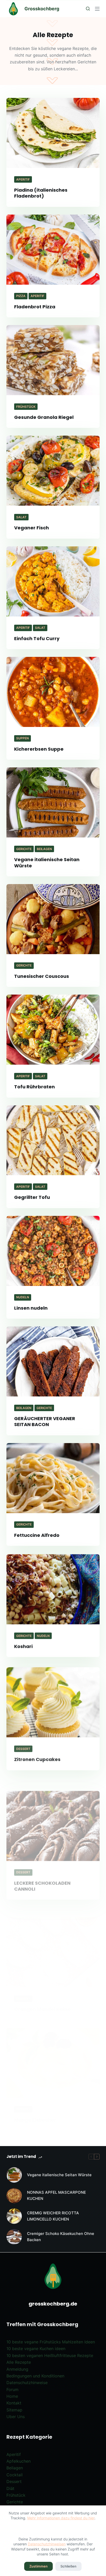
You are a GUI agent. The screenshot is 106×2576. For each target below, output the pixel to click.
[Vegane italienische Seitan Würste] (53, 802)
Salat (21, 517)
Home (12, 2396)
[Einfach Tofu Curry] (53, 581)
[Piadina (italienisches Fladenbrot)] (53, 133)
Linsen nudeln (31, 1308)
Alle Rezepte (19, 2362)
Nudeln (23, 1297)
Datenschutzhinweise (27, 2383)
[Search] (88, 9)
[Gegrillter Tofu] (53, 1140)
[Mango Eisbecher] (53, 2037)
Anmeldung (17, 2369)
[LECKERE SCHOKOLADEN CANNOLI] (53, 1810)
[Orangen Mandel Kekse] (53, 1926)
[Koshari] (53, 1589)
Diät (10, 2488)
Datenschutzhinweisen (47, 2544)
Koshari (23, 1646)
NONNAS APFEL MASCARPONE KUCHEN (56, 2196)
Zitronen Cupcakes (37, 1756)
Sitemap (14, 2410)
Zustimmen (38, 2566)
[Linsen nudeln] (53, 1251)
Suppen (23, 738)
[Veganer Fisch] (53, 471)
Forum (12, 2389)
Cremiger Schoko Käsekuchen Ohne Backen (61, 2237)
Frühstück (26, 407)
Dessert (23, 1746)
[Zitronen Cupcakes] (53, 1699)
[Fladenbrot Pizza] (53, 250)
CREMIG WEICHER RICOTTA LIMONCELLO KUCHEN (53, 2216)
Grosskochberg (42, 9)
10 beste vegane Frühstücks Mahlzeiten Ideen (51, 2342)
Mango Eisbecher (35, 2094)
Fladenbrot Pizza (35, 307)
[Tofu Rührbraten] (53, 1030)
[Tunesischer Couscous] (53, 919)
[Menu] (97, 9)
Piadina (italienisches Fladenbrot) (41, 193)
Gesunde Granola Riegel (44, 417)
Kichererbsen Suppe (39, 749)
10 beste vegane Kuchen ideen (36, 2349)
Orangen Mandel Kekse (43, 1983)
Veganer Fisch (32, 528)
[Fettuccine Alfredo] (53, 1478)
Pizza (21, 296)
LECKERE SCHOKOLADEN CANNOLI (42, 1870)
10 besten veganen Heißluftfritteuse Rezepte (50, 2355)
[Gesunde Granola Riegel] (53, 360)
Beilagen (44, 849)
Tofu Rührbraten (34, 1087)
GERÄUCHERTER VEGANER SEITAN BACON (45, 1421)
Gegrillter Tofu (32, 1197)
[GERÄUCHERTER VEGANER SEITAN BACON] (53, 1361)
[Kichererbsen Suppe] (53, 692)
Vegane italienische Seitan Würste (47, 862)
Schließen (68, 2566)
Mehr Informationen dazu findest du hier (61, 2518)
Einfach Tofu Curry (37, 638)
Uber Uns (16, 2417)
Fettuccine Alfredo (37, 1535)
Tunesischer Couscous (42, 976)
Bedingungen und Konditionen (35, 2376)
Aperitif (23, 179)
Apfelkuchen (19, 2461)
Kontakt (14, 2403)
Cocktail (15, 2475)
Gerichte (24, 849)
